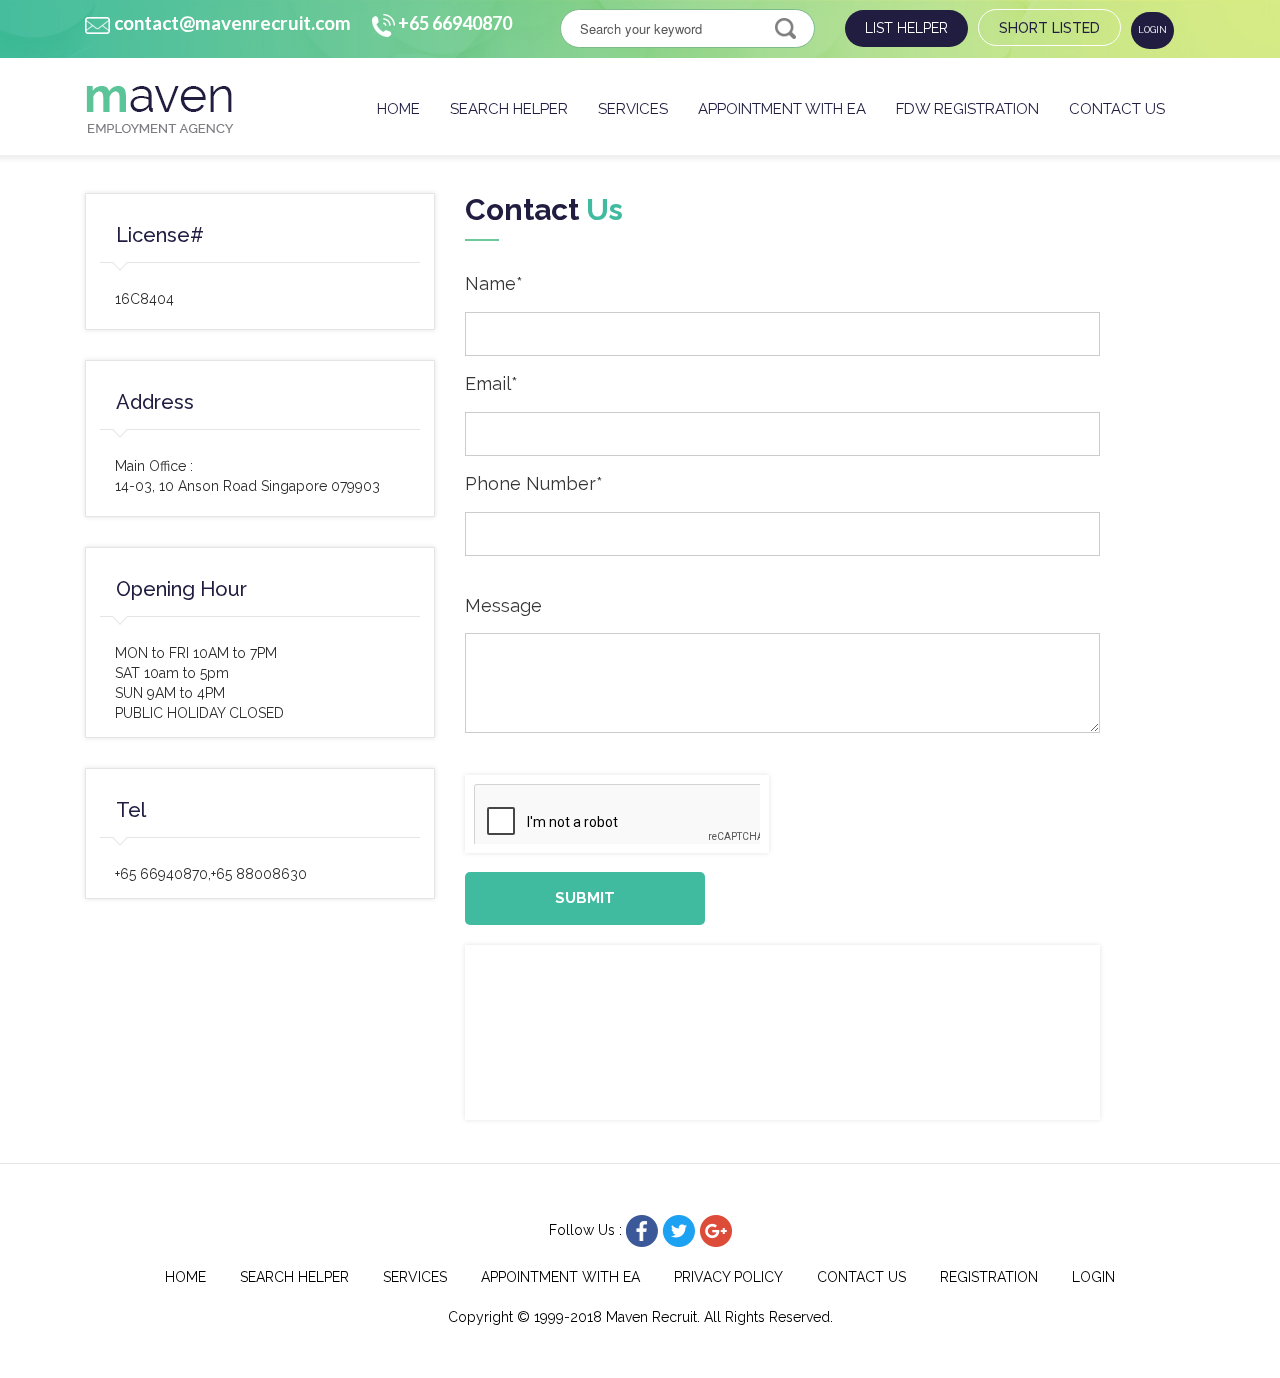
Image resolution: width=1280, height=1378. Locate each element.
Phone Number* (534, 483)
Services (633, 109)
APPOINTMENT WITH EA (782, 109)
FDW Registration (967, 109)
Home (398, 109)
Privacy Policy (728, 1277)
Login (1152, 30)
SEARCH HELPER (509, 109)
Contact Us (1117, 109)
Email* (491, 383)
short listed (1049, 28)
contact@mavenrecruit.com (232, 22)
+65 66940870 (455, 23)
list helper (906, 28)
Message (503, 605)
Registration (989, 1277)
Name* (494, 283)
